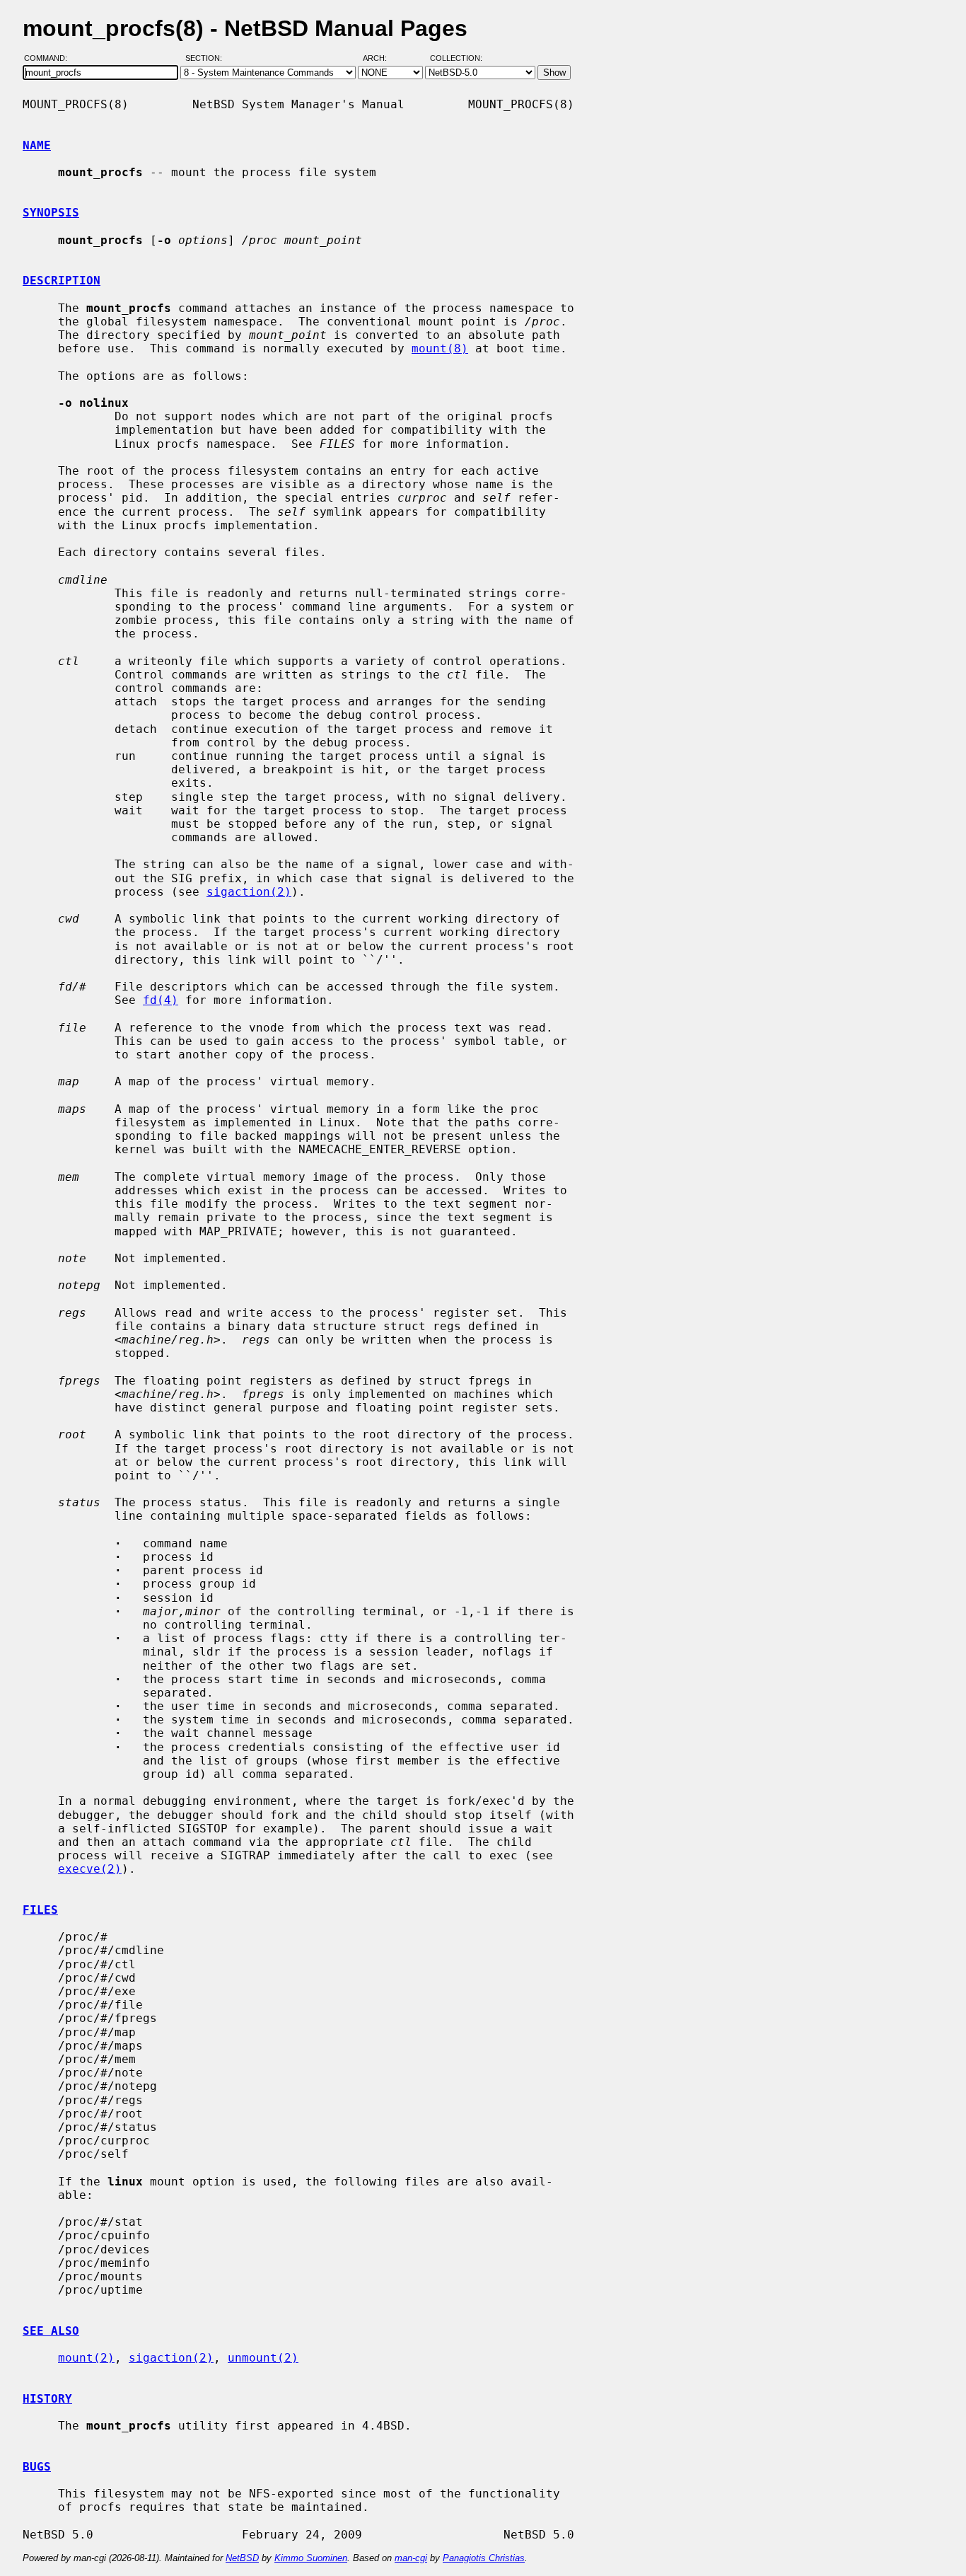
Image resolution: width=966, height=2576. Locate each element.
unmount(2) (263, 2358)
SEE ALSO (51, 2331)
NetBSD (242, 2558)
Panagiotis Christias (484, 2558)
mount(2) (86, 2358)
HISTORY (47, 2399)
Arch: (381, 59)
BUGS (37, 2467)
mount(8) (440, 348)
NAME (37, 145)
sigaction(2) (249, 892)
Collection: (456, 59)
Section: (207, 59)
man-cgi (411, 2558)
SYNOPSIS (51, 213)
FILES (40, 1910)
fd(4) (161, 1000)
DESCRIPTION (62, 281)
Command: (50, 59)
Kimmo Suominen (311, 2558)
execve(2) (90, 1869)
